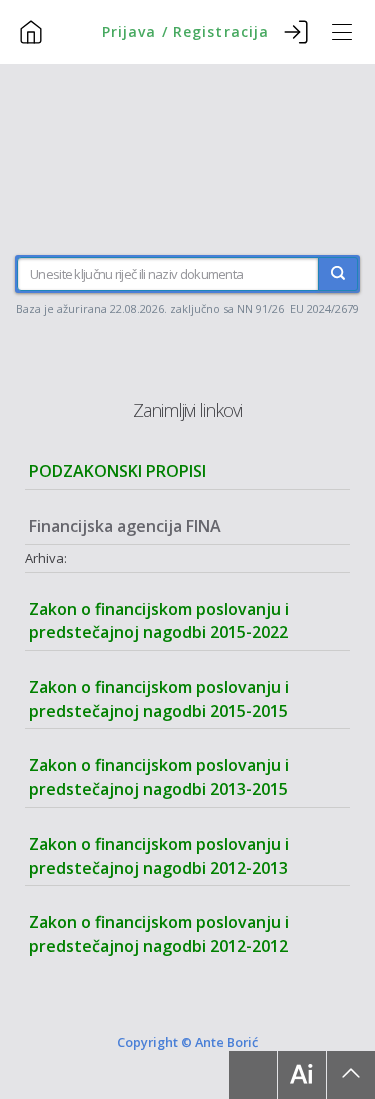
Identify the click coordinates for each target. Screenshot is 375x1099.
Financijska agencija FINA (125, 526)
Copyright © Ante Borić (187, 1042)
